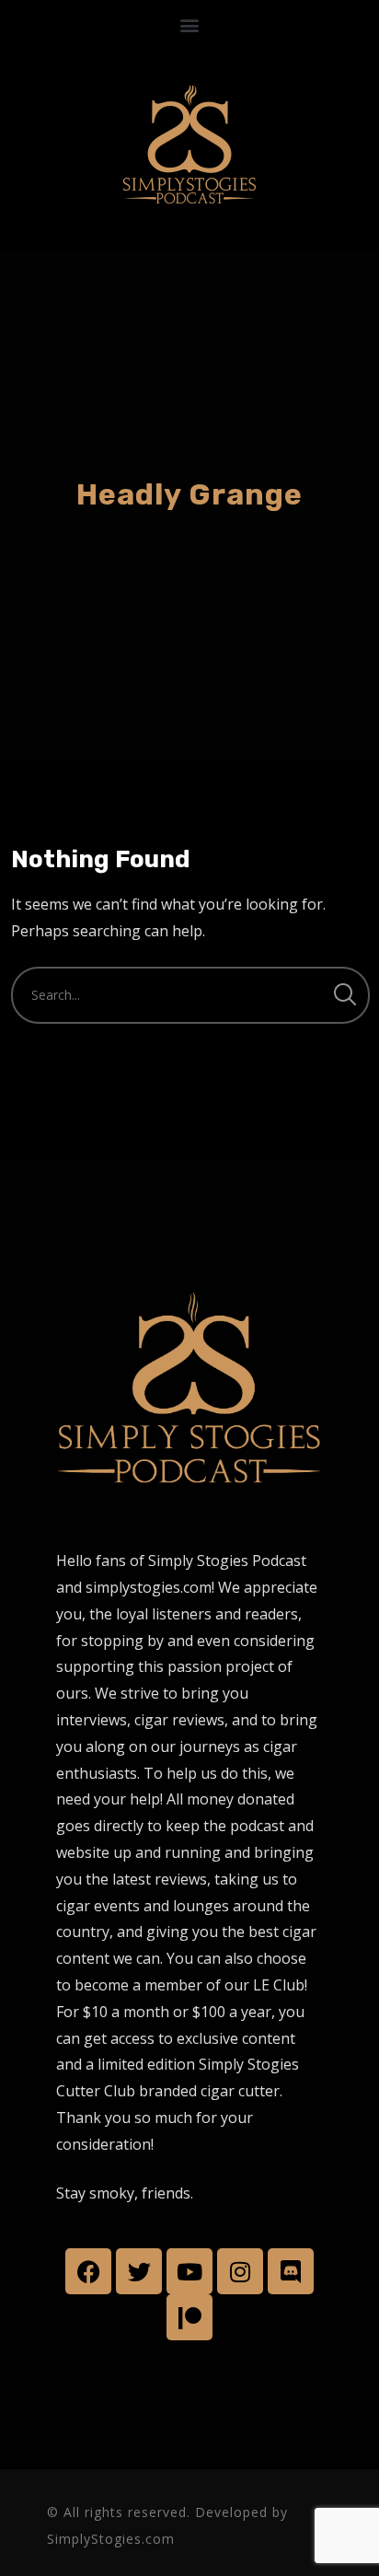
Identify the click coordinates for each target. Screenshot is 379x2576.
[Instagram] (240, 2271)
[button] (190, 24)
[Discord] (291, 2271)
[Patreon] (189, 2317)
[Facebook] (88, 2271)
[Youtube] (189, 2271)
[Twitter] (139, 2271)
